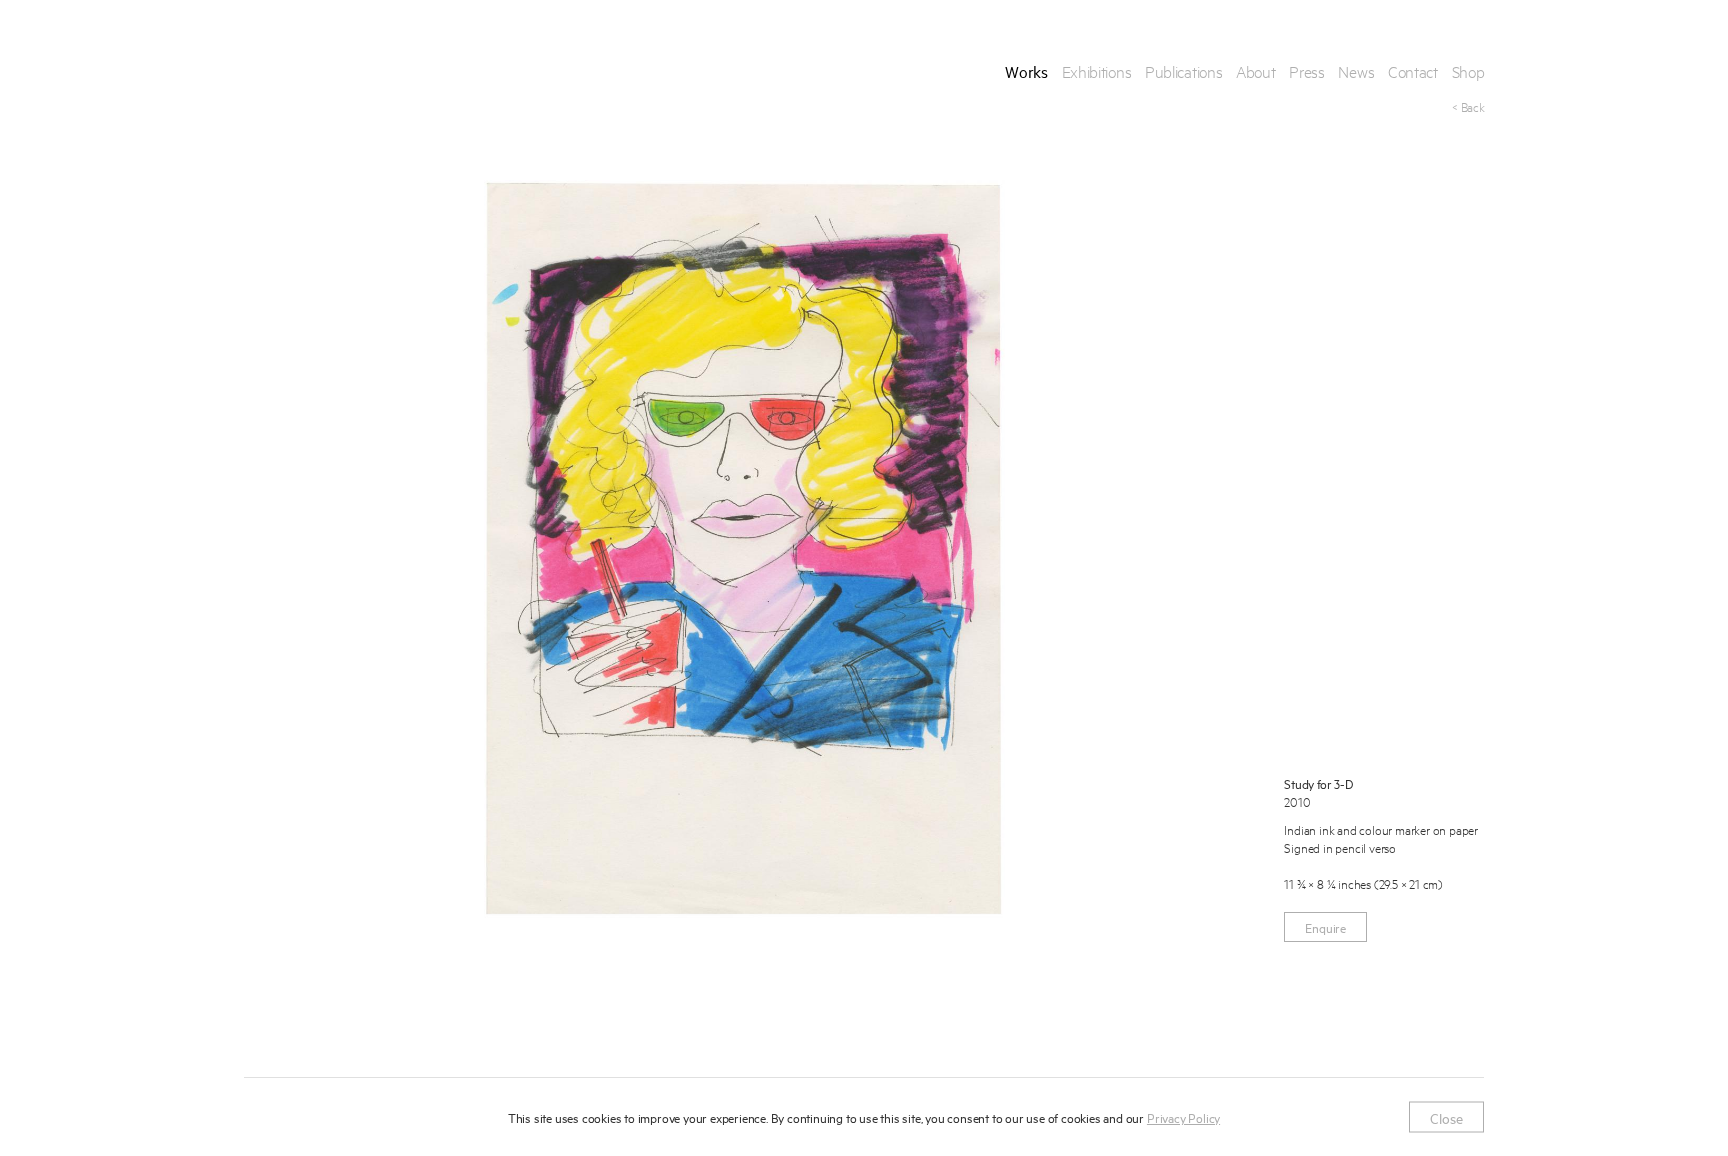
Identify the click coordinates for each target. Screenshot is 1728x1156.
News (1356, 70)
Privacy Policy (1183, 1117)
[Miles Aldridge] (322, 71)
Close (1446, 1116)
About (1256, 70)
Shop (1468, 70)
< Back (1468, 106)
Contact (1413, 70)
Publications (1183, 70)
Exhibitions (1097, 70)
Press (1307, 70)
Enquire (1325, 927)
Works (1026, 71)
